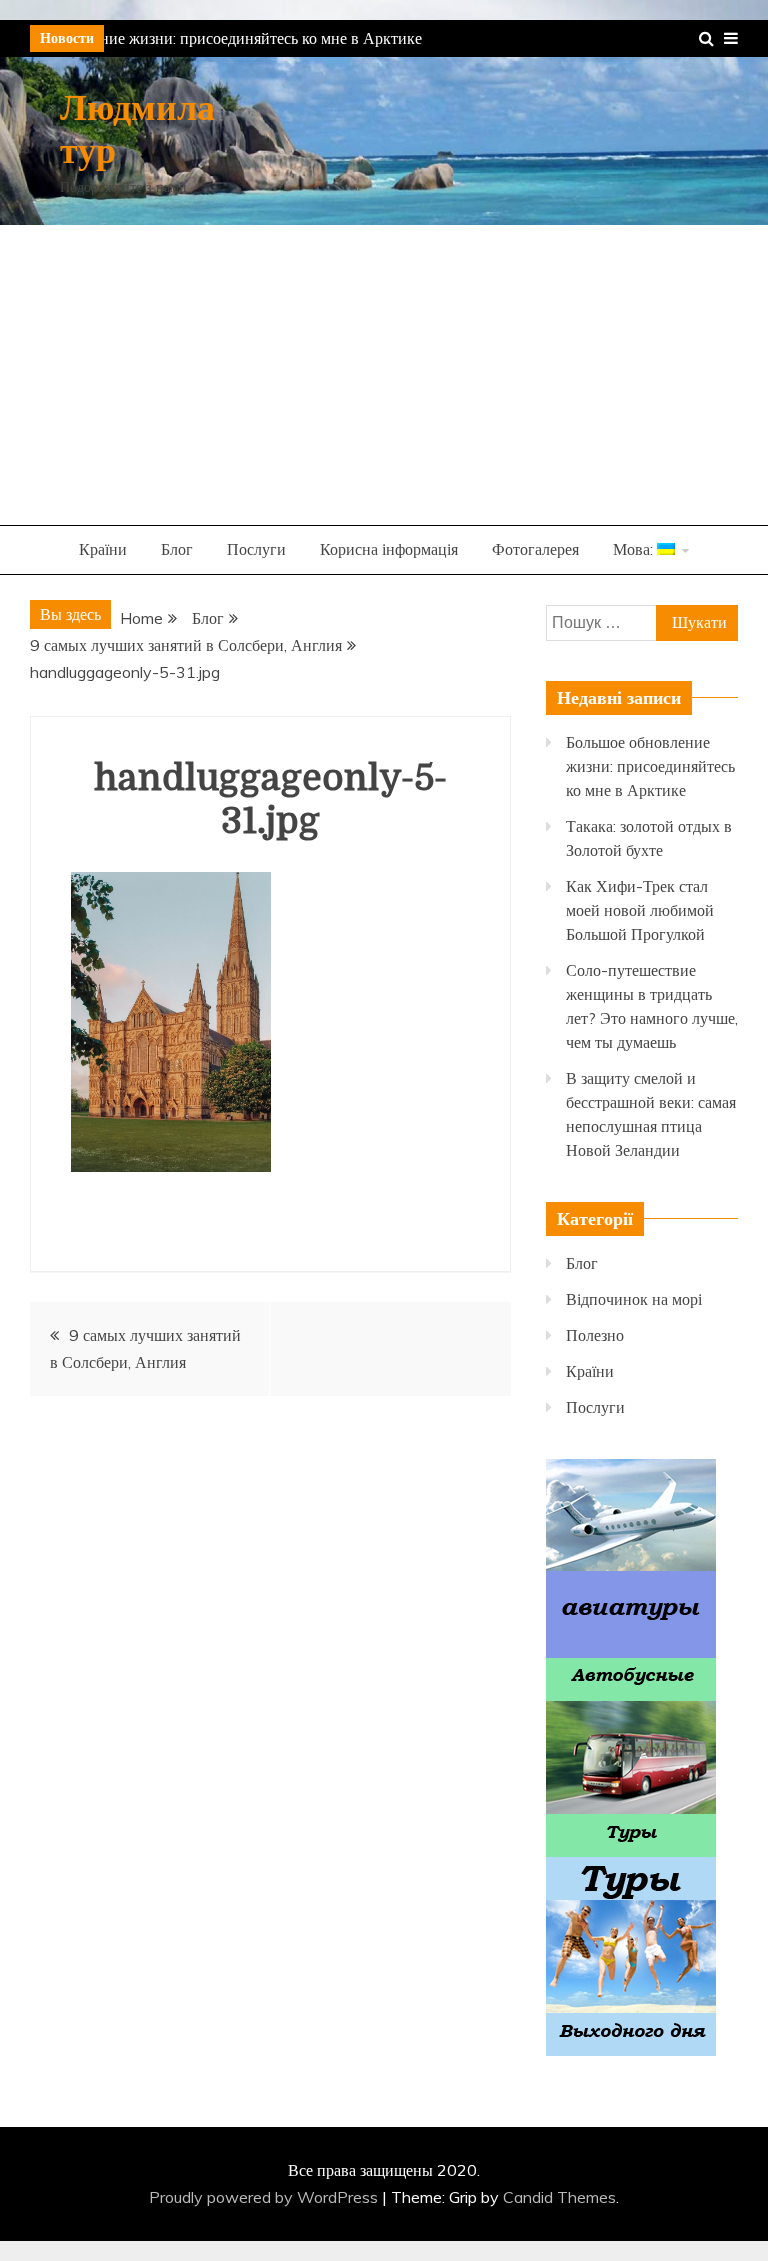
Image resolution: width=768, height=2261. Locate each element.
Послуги (256, 549)
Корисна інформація (389, 549)
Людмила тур (137, 130)
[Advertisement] (384, 375)
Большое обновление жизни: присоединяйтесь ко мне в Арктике (650, 766)
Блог (177, 549)
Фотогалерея (535, 549)
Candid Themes (559, 2197)
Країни (103, 549)
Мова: (635, 549)
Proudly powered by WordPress (265, 2197)
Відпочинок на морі (634, 1299)
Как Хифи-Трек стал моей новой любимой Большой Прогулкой (640, 910)
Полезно (595, 1335)
